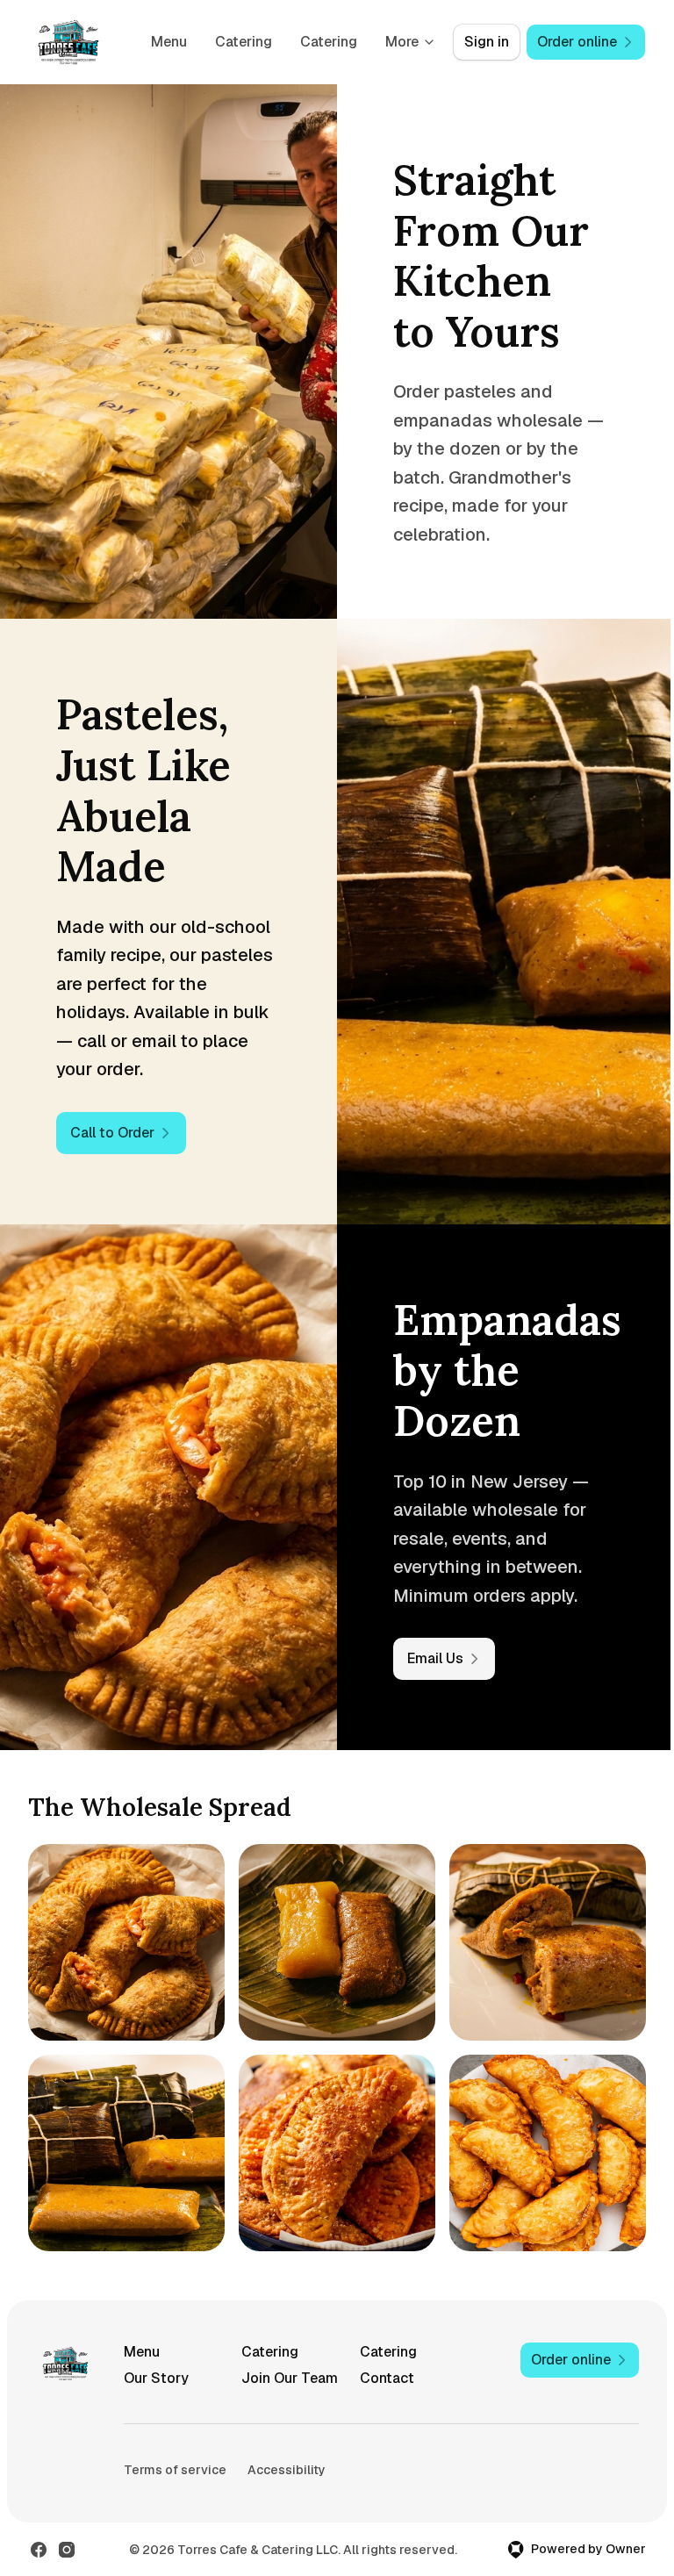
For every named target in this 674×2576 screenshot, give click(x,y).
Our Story (156, 2378)
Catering (244, 42)
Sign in (487, 42)
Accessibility (287, 2470)
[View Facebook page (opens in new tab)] (39, 2550)
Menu (169, 42)
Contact (387, 2378)
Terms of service (175, 2470)
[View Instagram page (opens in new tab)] (67, 2550)
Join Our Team (290, 2378)
